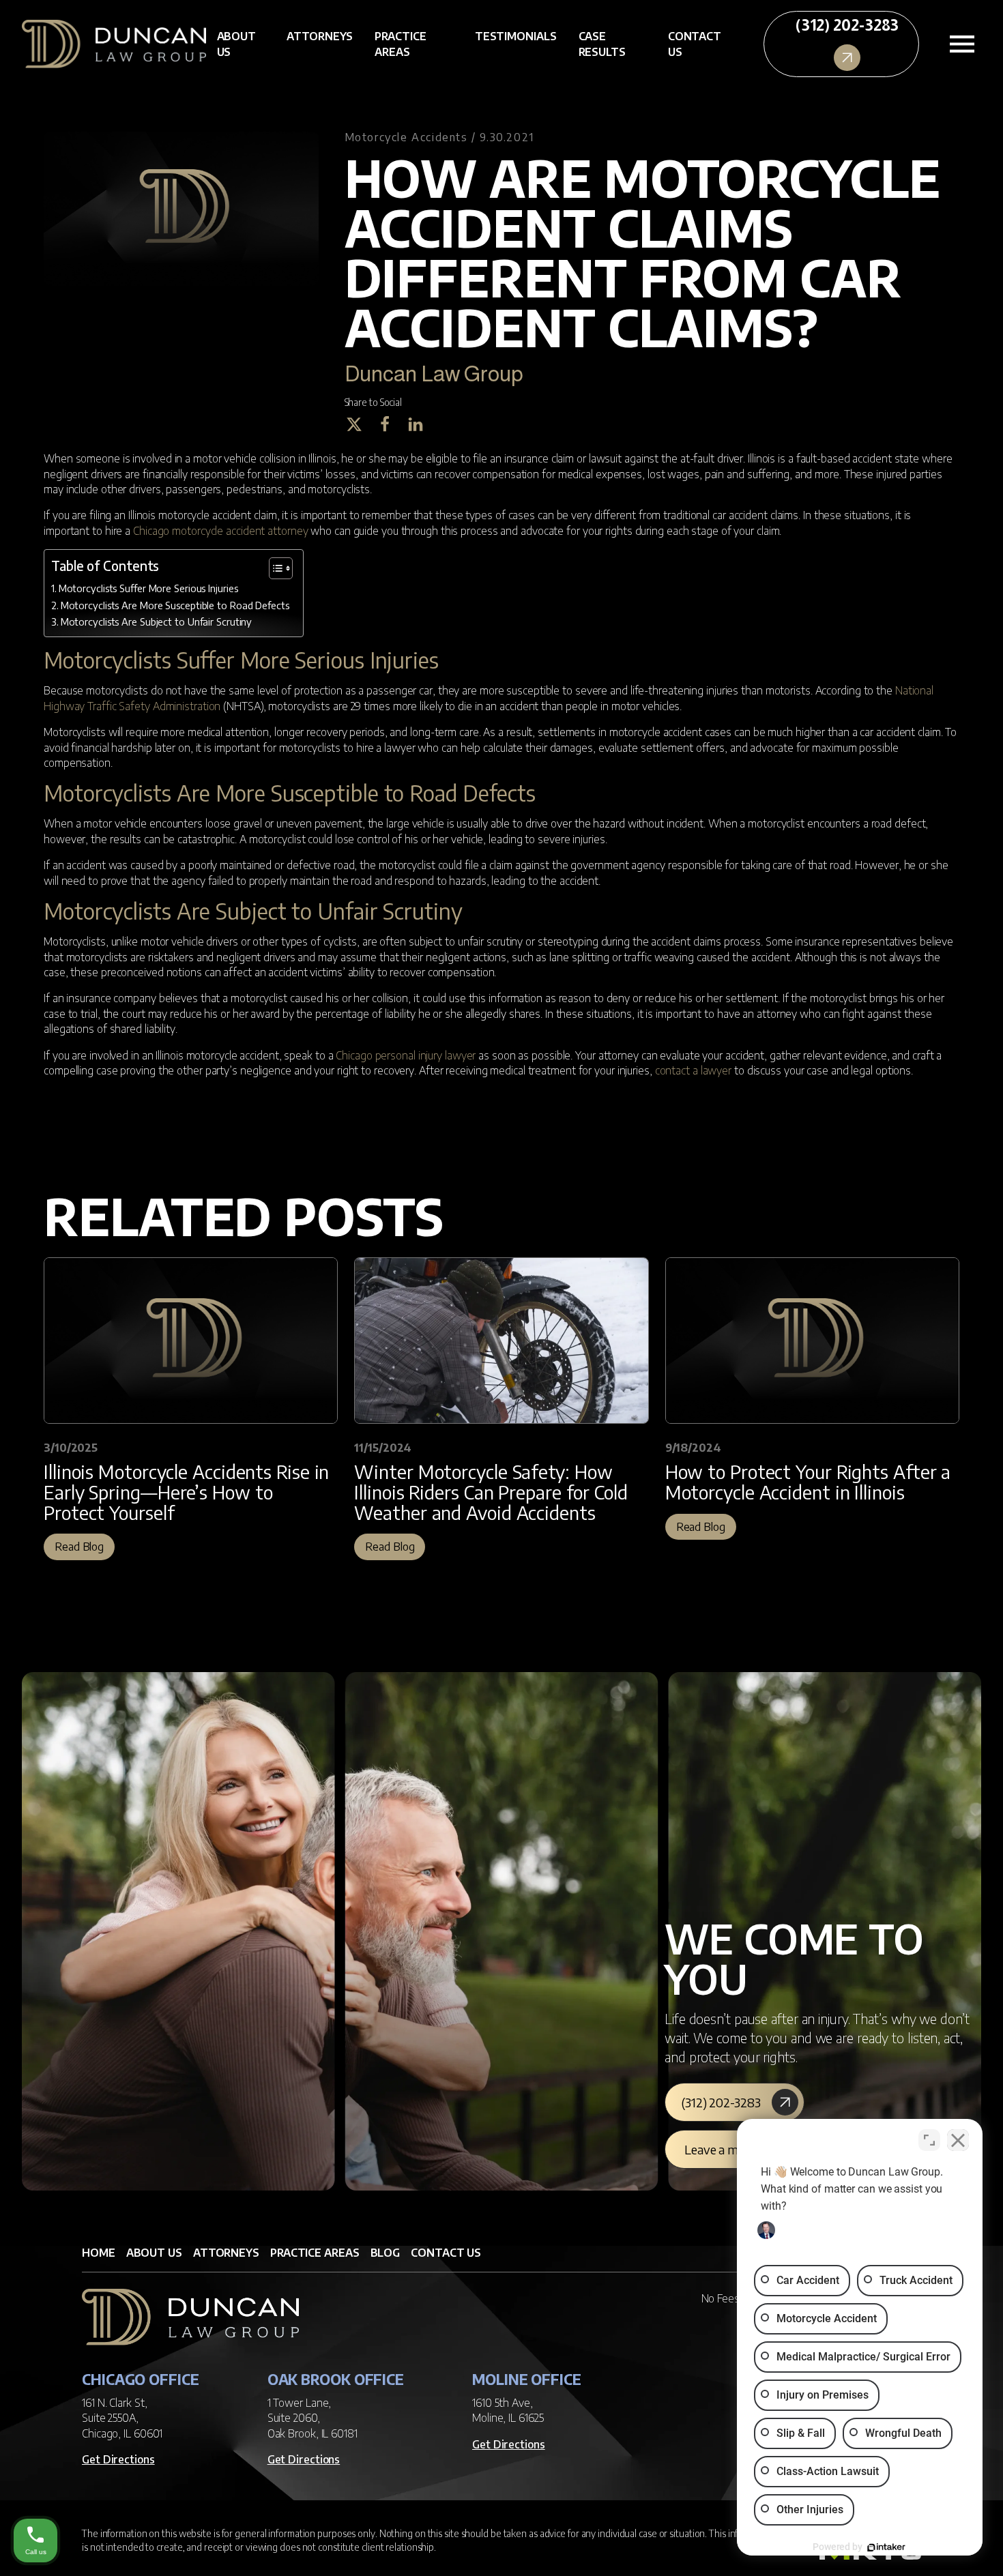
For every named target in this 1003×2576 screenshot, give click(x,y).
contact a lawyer (693, 1070)
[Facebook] (390, 424)
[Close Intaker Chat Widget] (958, 2140)
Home (99, 2253)
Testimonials (516, 36)
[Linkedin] (421, 424)
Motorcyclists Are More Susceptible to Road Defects (175, 605)
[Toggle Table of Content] (274, 568)
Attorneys (320, 36)
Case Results (602, 44)
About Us (237, 44)
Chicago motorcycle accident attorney (220, 531)
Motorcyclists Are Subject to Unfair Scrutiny (156, 621)
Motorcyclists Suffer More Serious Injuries (148, 588)
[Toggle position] (929, 2140)
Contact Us (695, 44)
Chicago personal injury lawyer (406, 1055)
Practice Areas (400, 44)
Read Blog (79, 1547)
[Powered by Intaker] (886, 2547)
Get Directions (118, 2459)
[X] (359, 424)
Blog (386, 2253)
